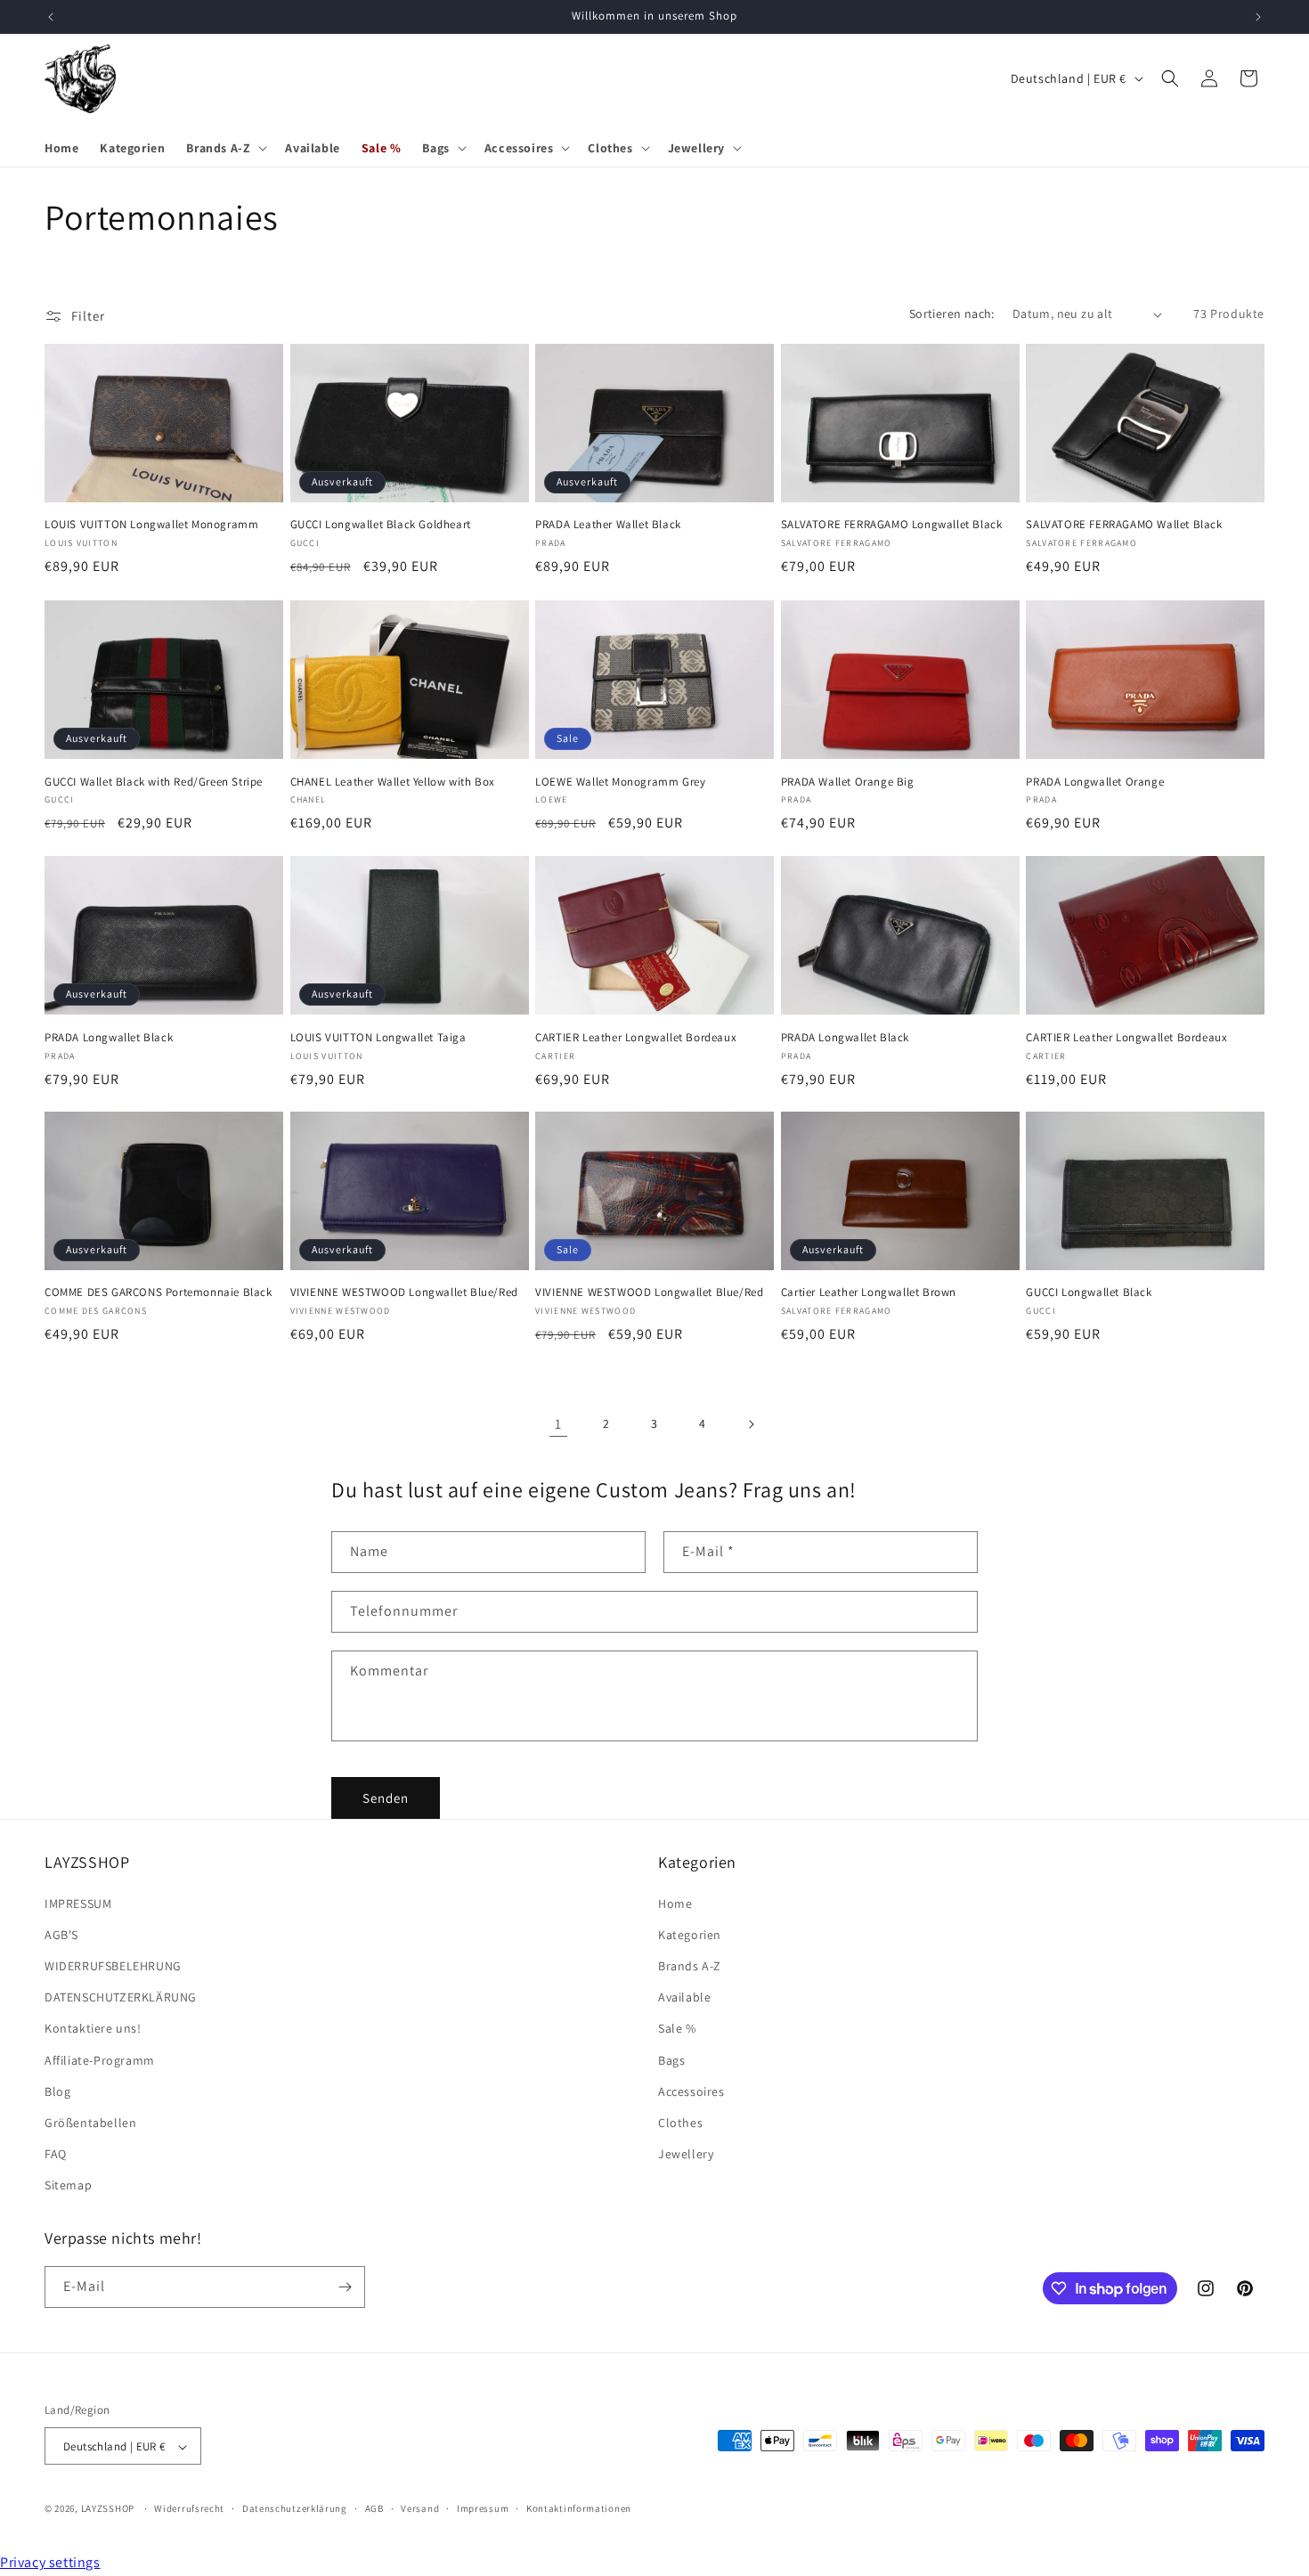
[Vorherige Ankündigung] (51, 17)
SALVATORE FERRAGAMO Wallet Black (1124, 526)
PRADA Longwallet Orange (1095, 781)
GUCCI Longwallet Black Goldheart (381, 526)
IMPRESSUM (78, 1903)
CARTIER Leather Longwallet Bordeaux (636, 1037)
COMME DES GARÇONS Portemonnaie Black (159, 1293)
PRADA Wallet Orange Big (848, 781)
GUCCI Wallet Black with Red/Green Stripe (154, 781)
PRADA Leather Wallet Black (608, 526)
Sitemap (68, 2185)
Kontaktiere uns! (93, 2028)
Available (684, 1997)
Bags (671, 2059)
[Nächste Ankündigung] (1258, 17)
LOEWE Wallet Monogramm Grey (620, 781)
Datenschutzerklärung (295, 2509)
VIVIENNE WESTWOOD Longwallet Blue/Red (404, 1293)
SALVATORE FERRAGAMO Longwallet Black (892, 526)
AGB (374, 2509)
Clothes (680, 2122)
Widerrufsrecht (189, 2509)
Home (675, 1903)
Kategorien (690, 1934)
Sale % (677, 2028)
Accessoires (691, 2091)
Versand (420, 2509)
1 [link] (558, 1424)
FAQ (56, 2154)
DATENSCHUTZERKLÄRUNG (121, 1997)
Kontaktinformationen (579, 2509)
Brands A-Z (690, 1965)
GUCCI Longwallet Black (1089, 1293)
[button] (225, 148)
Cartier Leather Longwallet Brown (869, 1293)
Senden (386, 1797)
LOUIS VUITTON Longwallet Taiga (378, 1037)
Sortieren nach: (952, 314)
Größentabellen (90, 2122)
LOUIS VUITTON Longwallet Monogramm (151, 526)
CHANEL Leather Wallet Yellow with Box (393, 781)
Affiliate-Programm (100, 2059)
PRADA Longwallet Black (109, 1037)
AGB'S (61, 1934)
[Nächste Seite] (751, 1424)
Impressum (483, 2509)
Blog (57, 2091)
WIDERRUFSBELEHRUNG (113, 1965)
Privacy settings (50, 2562)
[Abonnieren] (345, 2287)
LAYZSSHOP (108, 2509)
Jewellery (686, 2154)
